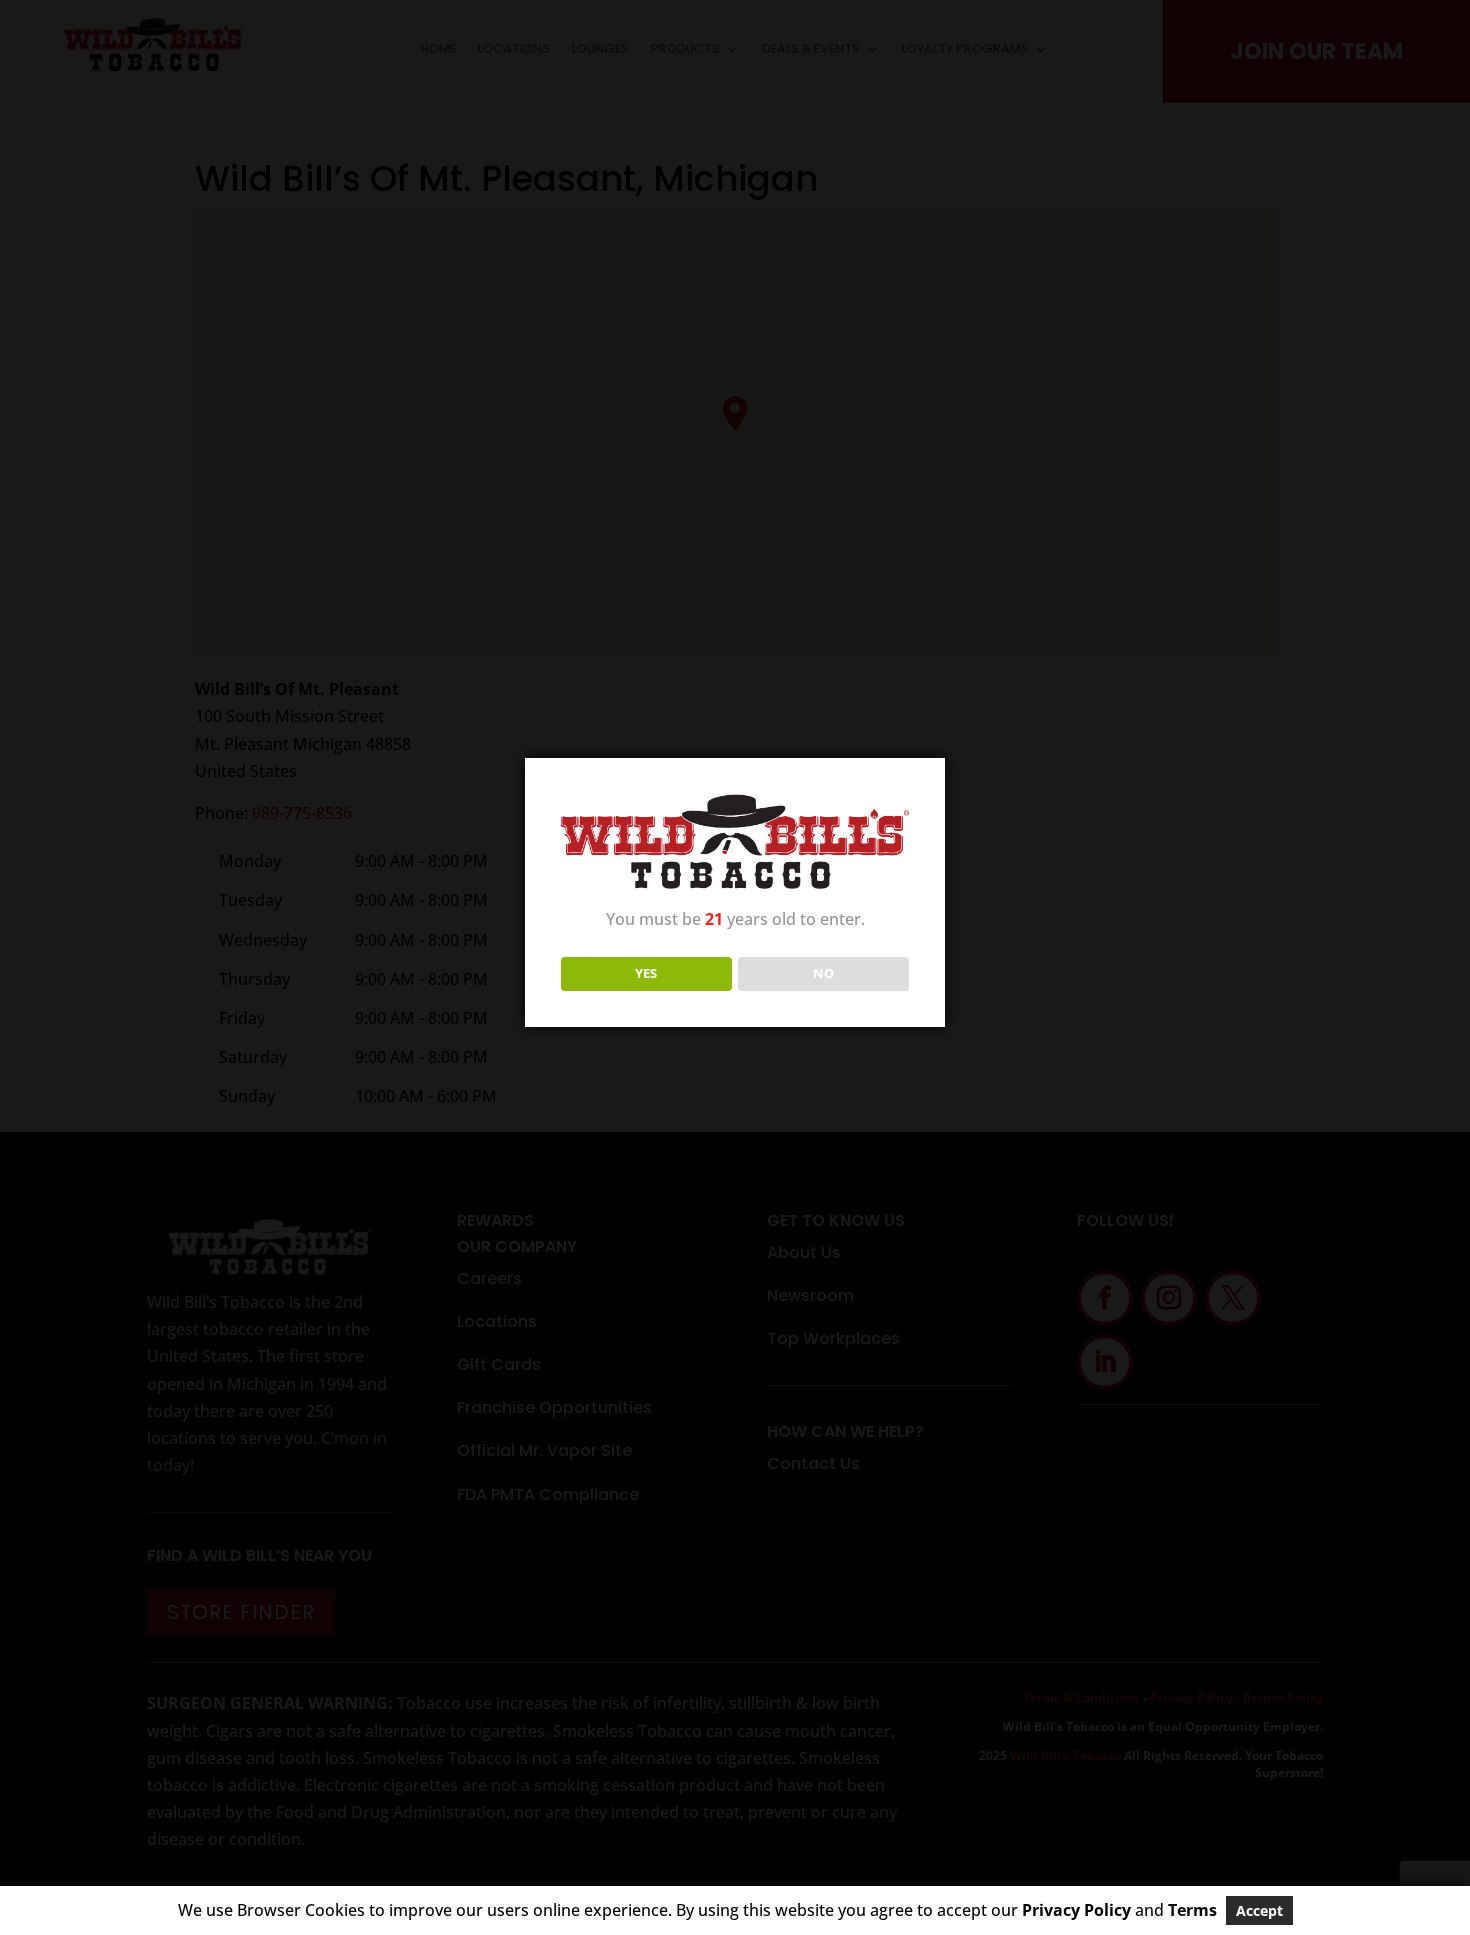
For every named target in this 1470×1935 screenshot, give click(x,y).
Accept (1259, 1910)
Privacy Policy (1076, 1910)
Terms (1192, 1910)
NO (823, 973)
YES (646, 973)
